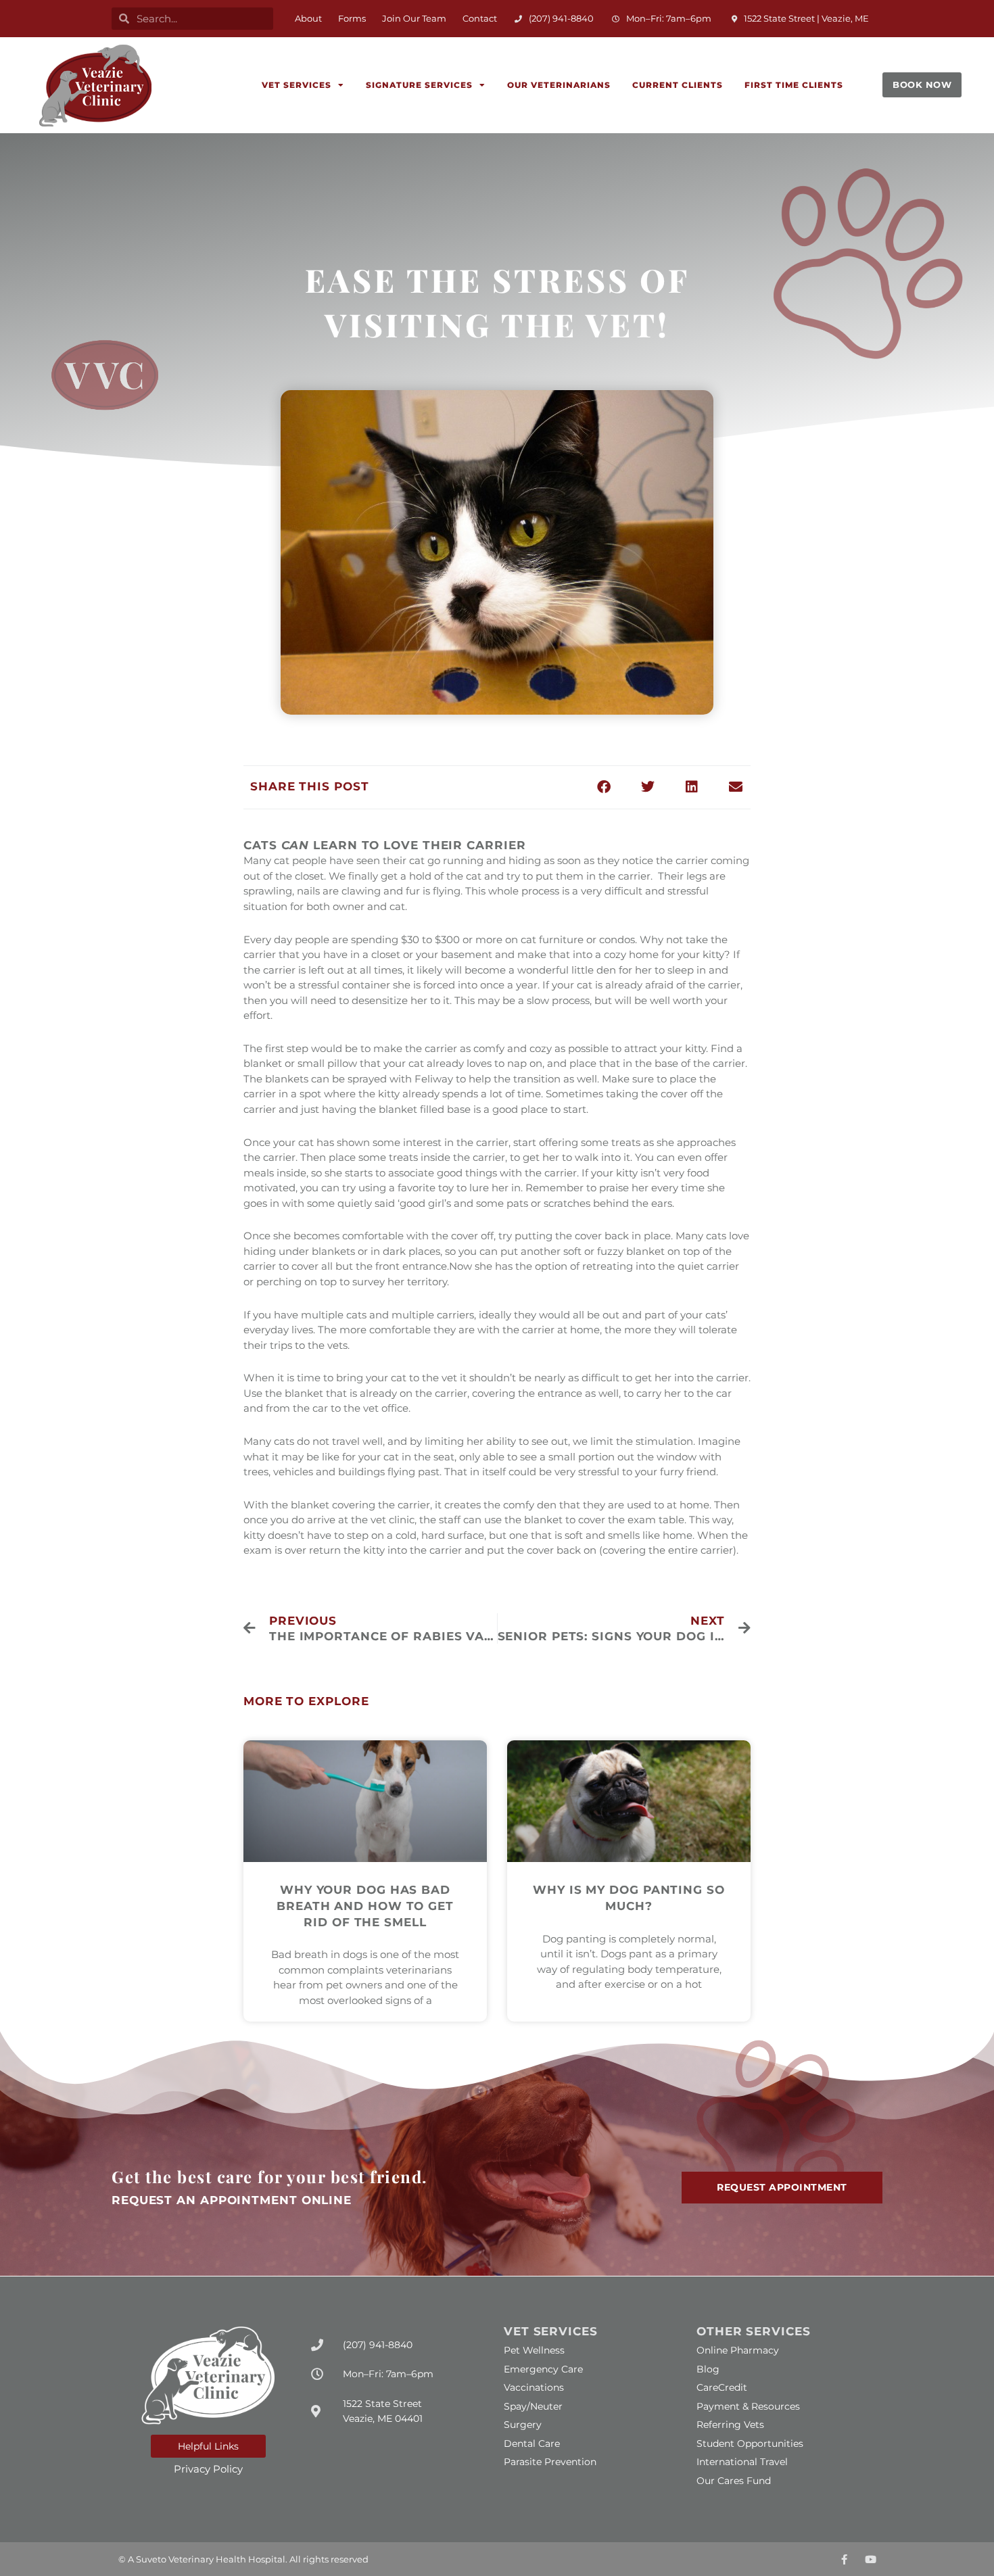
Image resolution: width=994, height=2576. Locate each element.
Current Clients (678, 85)
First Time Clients (794, 85)
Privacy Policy (208, 2469)
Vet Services (297, 85)
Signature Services (419, 85)
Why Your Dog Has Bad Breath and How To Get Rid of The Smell (365, 1906)
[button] (192, 19)
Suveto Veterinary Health (191, 2559)
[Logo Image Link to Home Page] (95, 86)
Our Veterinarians (559, 85)
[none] (844, 2559)
